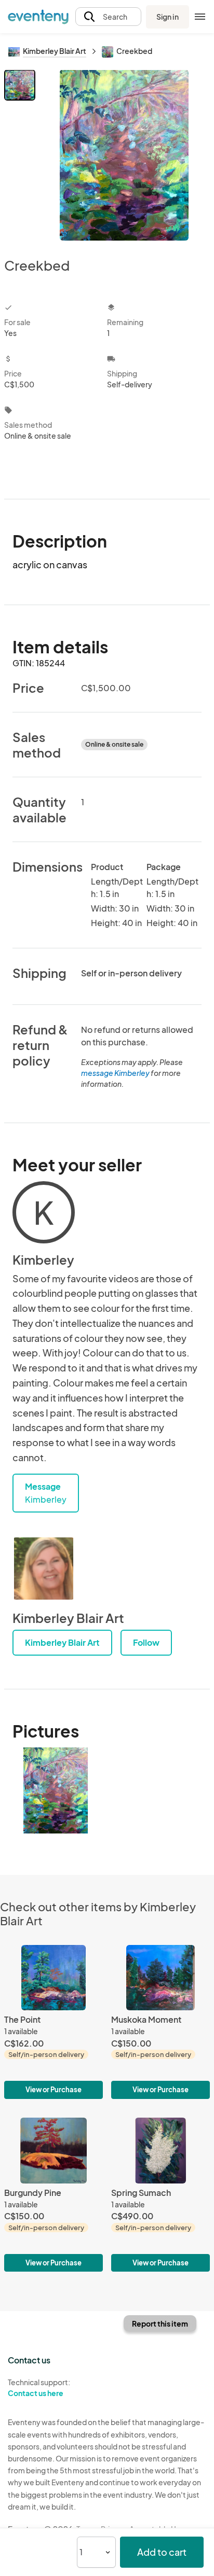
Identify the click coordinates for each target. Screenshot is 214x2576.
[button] (108, 17)
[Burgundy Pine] (53, 2195)
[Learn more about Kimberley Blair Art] (44, 1569)
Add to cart (162, 2552)
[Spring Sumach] (160, 2195)
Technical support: (39, 2388)
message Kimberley (115, 1073)
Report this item (160, 2323)
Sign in (168, 17)
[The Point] (53, 2022)
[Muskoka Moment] (160, 2022)
